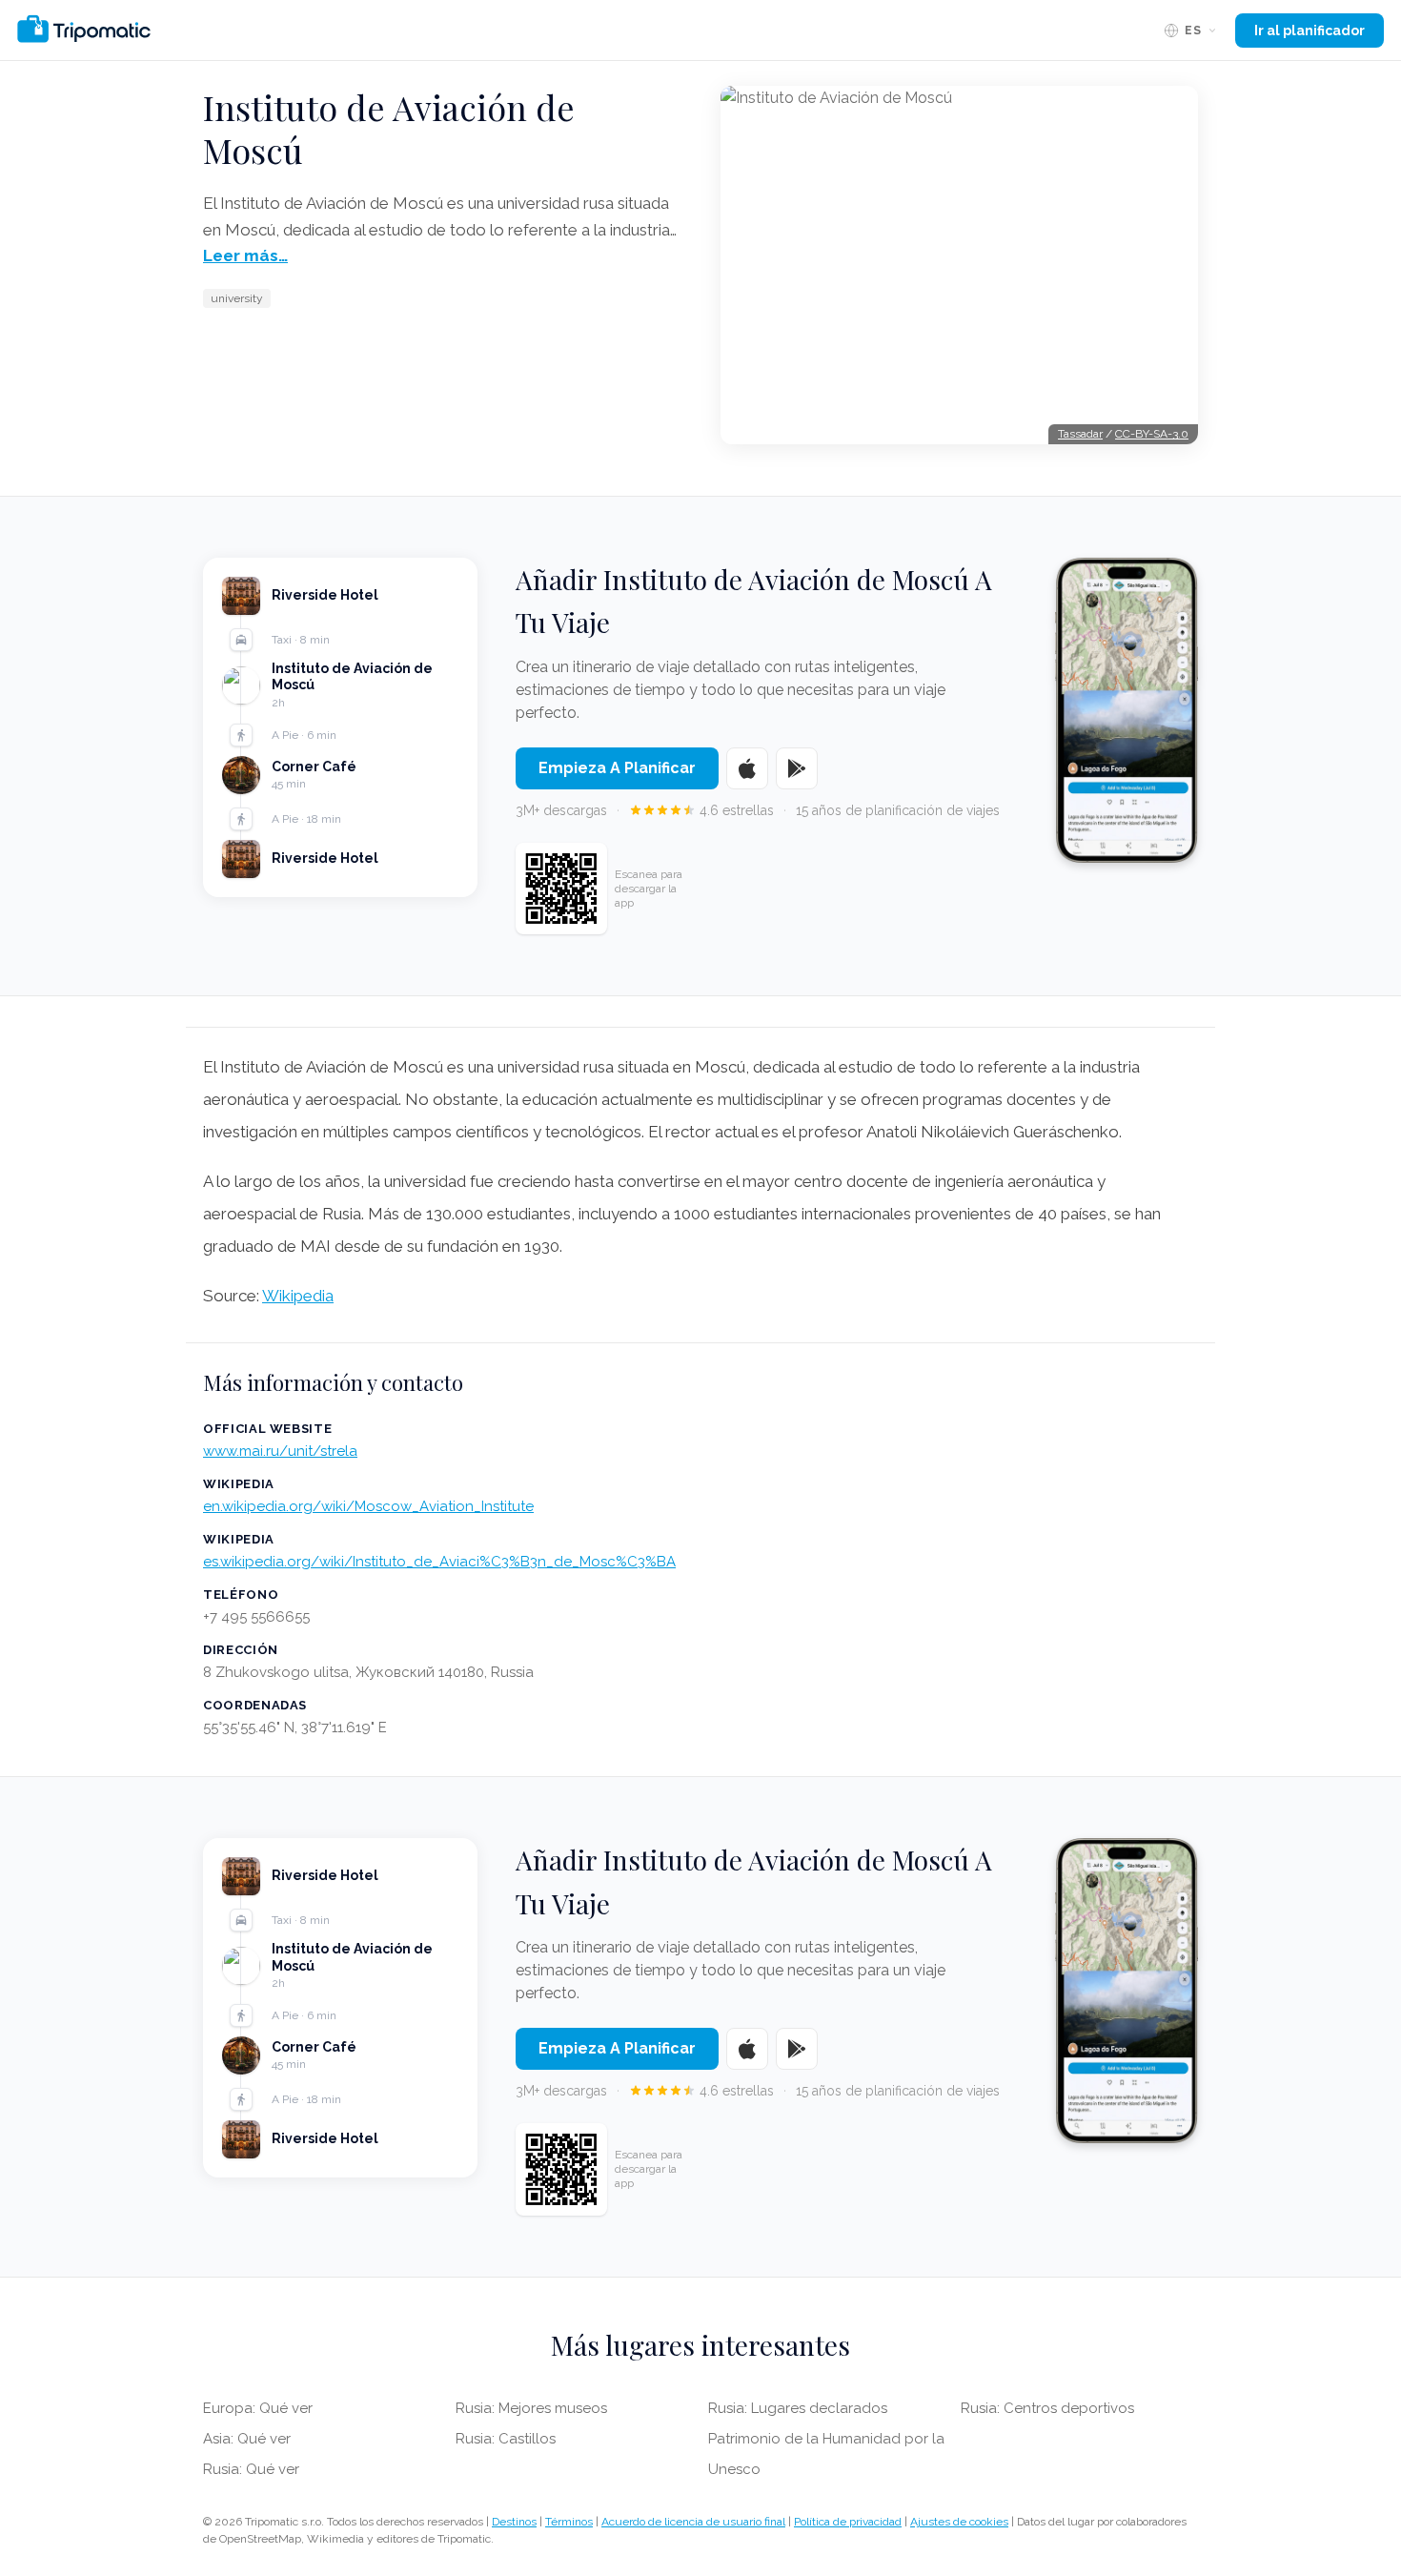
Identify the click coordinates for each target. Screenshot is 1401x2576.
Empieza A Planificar (617, 768)
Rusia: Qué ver (251, 2469)
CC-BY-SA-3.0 (1152, 434)
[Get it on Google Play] (797, 768)
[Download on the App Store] (747, 768)
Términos (569, 2522)
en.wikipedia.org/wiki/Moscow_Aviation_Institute (368, 1506)
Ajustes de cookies (959, 2522)
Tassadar (1080, 434)
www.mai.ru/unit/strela (280, 1451)
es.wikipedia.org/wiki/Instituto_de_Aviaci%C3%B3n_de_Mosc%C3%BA (439, 1562)
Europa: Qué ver (258, 2408)
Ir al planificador (1310, 31)
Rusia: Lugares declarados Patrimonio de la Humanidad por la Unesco (826, 2439)
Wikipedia (298, 1296)
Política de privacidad (848, 2522)
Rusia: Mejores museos (531, 2408)
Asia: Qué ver (247, 2439)
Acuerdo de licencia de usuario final (693, 2522)
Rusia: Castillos (506, 2439)
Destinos (514, 2522)
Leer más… (245, 256)
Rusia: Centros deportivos (1047, 2408)
